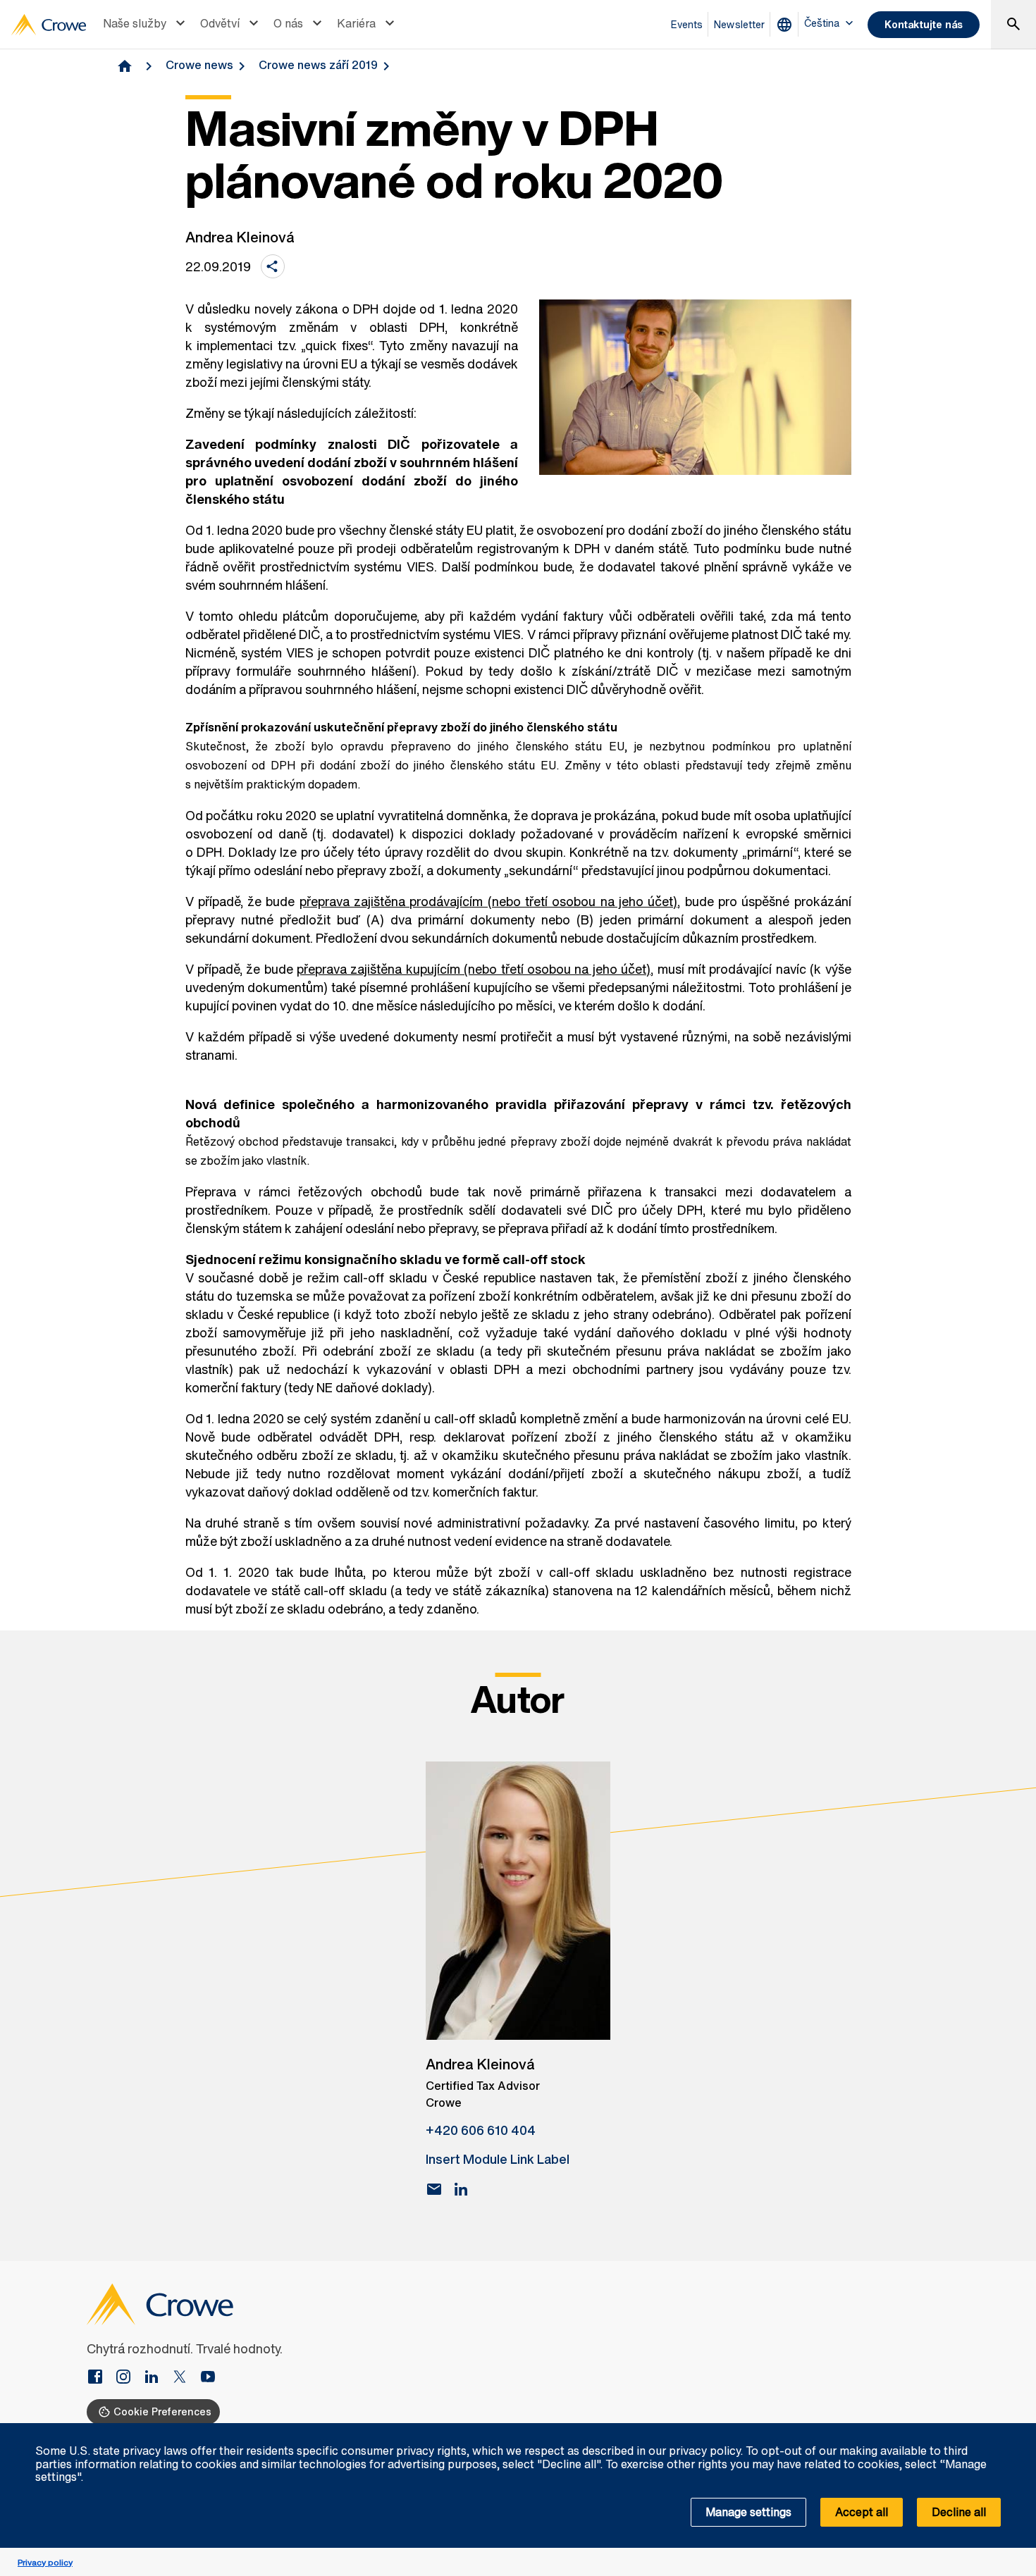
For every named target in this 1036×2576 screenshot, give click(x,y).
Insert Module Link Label (498, 2159)
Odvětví (220, 23)
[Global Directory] (787, 25)
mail (434, 2189)
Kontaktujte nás (924, 24)
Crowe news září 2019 (318, 65)
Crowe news (199, 65)
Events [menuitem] (687, 24)
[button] (1018, 2431)
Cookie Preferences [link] (162, 2411)
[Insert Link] (101, 2378)
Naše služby (135, 23)
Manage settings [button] (748, 2512)
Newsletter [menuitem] (739, 24)
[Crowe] (49, 25)
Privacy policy (45, 2562)
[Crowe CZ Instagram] (129, 2378)
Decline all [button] (959, 2512)
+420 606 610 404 (481, 2130)
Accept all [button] (862, 2512)
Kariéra (356, 23)
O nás (288, 23)
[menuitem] (146, 25)
